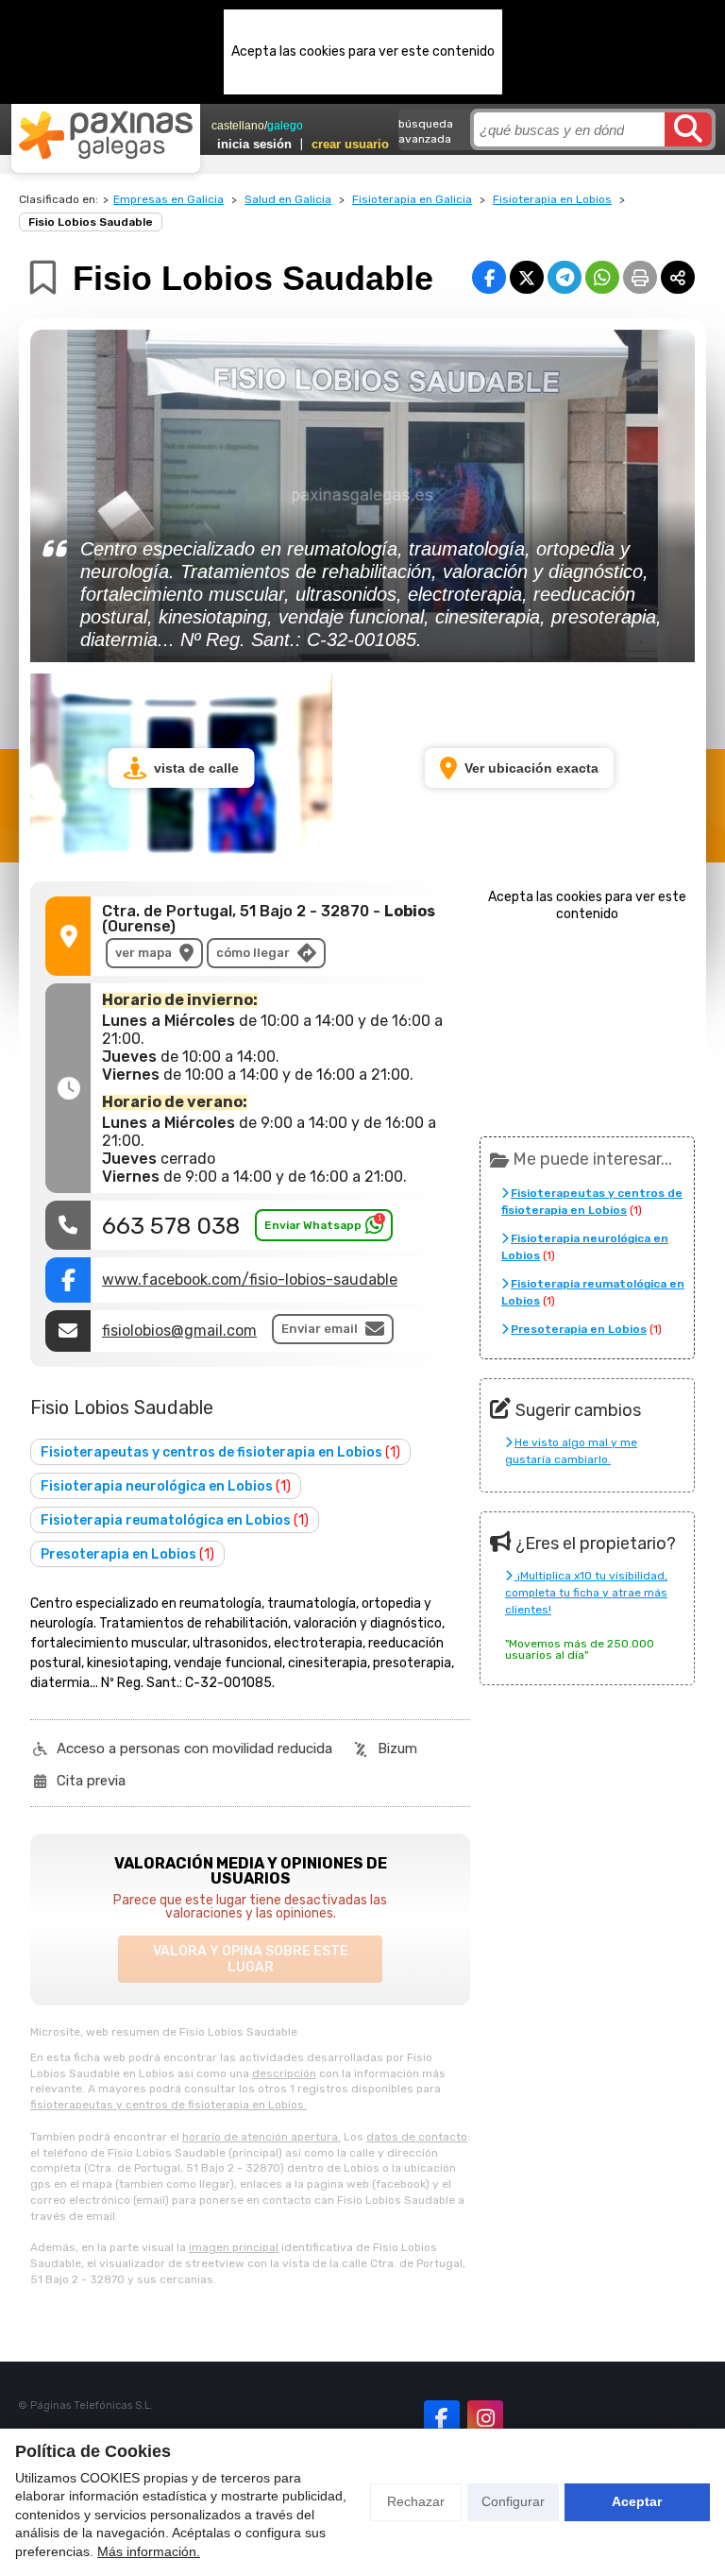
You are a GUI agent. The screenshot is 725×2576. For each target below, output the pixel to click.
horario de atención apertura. (261, 2137)
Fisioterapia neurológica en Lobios (166, 1486)
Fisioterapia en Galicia (412, 199)
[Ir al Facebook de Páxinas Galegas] (442, 2418)
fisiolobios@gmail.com (179, 1331)
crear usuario (350, 144)
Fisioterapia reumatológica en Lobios (175, 1520)
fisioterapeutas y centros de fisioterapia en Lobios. (169, 2105)
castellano (238, 126)
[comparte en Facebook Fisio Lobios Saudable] (489, 277)
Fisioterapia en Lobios (552, 199)
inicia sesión (254, 144)
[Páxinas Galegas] (106, 135)
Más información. (149, 2551)
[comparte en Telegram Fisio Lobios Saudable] (565, 277)
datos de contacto (417, 2137)
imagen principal (234, 2247)
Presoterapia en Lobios (127, 1554)
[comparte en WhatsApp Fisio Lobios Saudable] (602, 277)
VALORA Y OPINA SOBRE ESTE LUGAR (251, 1959)
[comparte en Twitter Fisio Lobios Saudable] (527, 277)
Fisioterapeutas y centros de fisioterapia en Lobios (220, 1452)
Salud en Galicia (288, 199)
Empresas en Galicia (169, 199)
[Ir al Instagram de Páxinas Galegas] (485, 2418)
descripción (284, 2073)
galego (285, 126)
